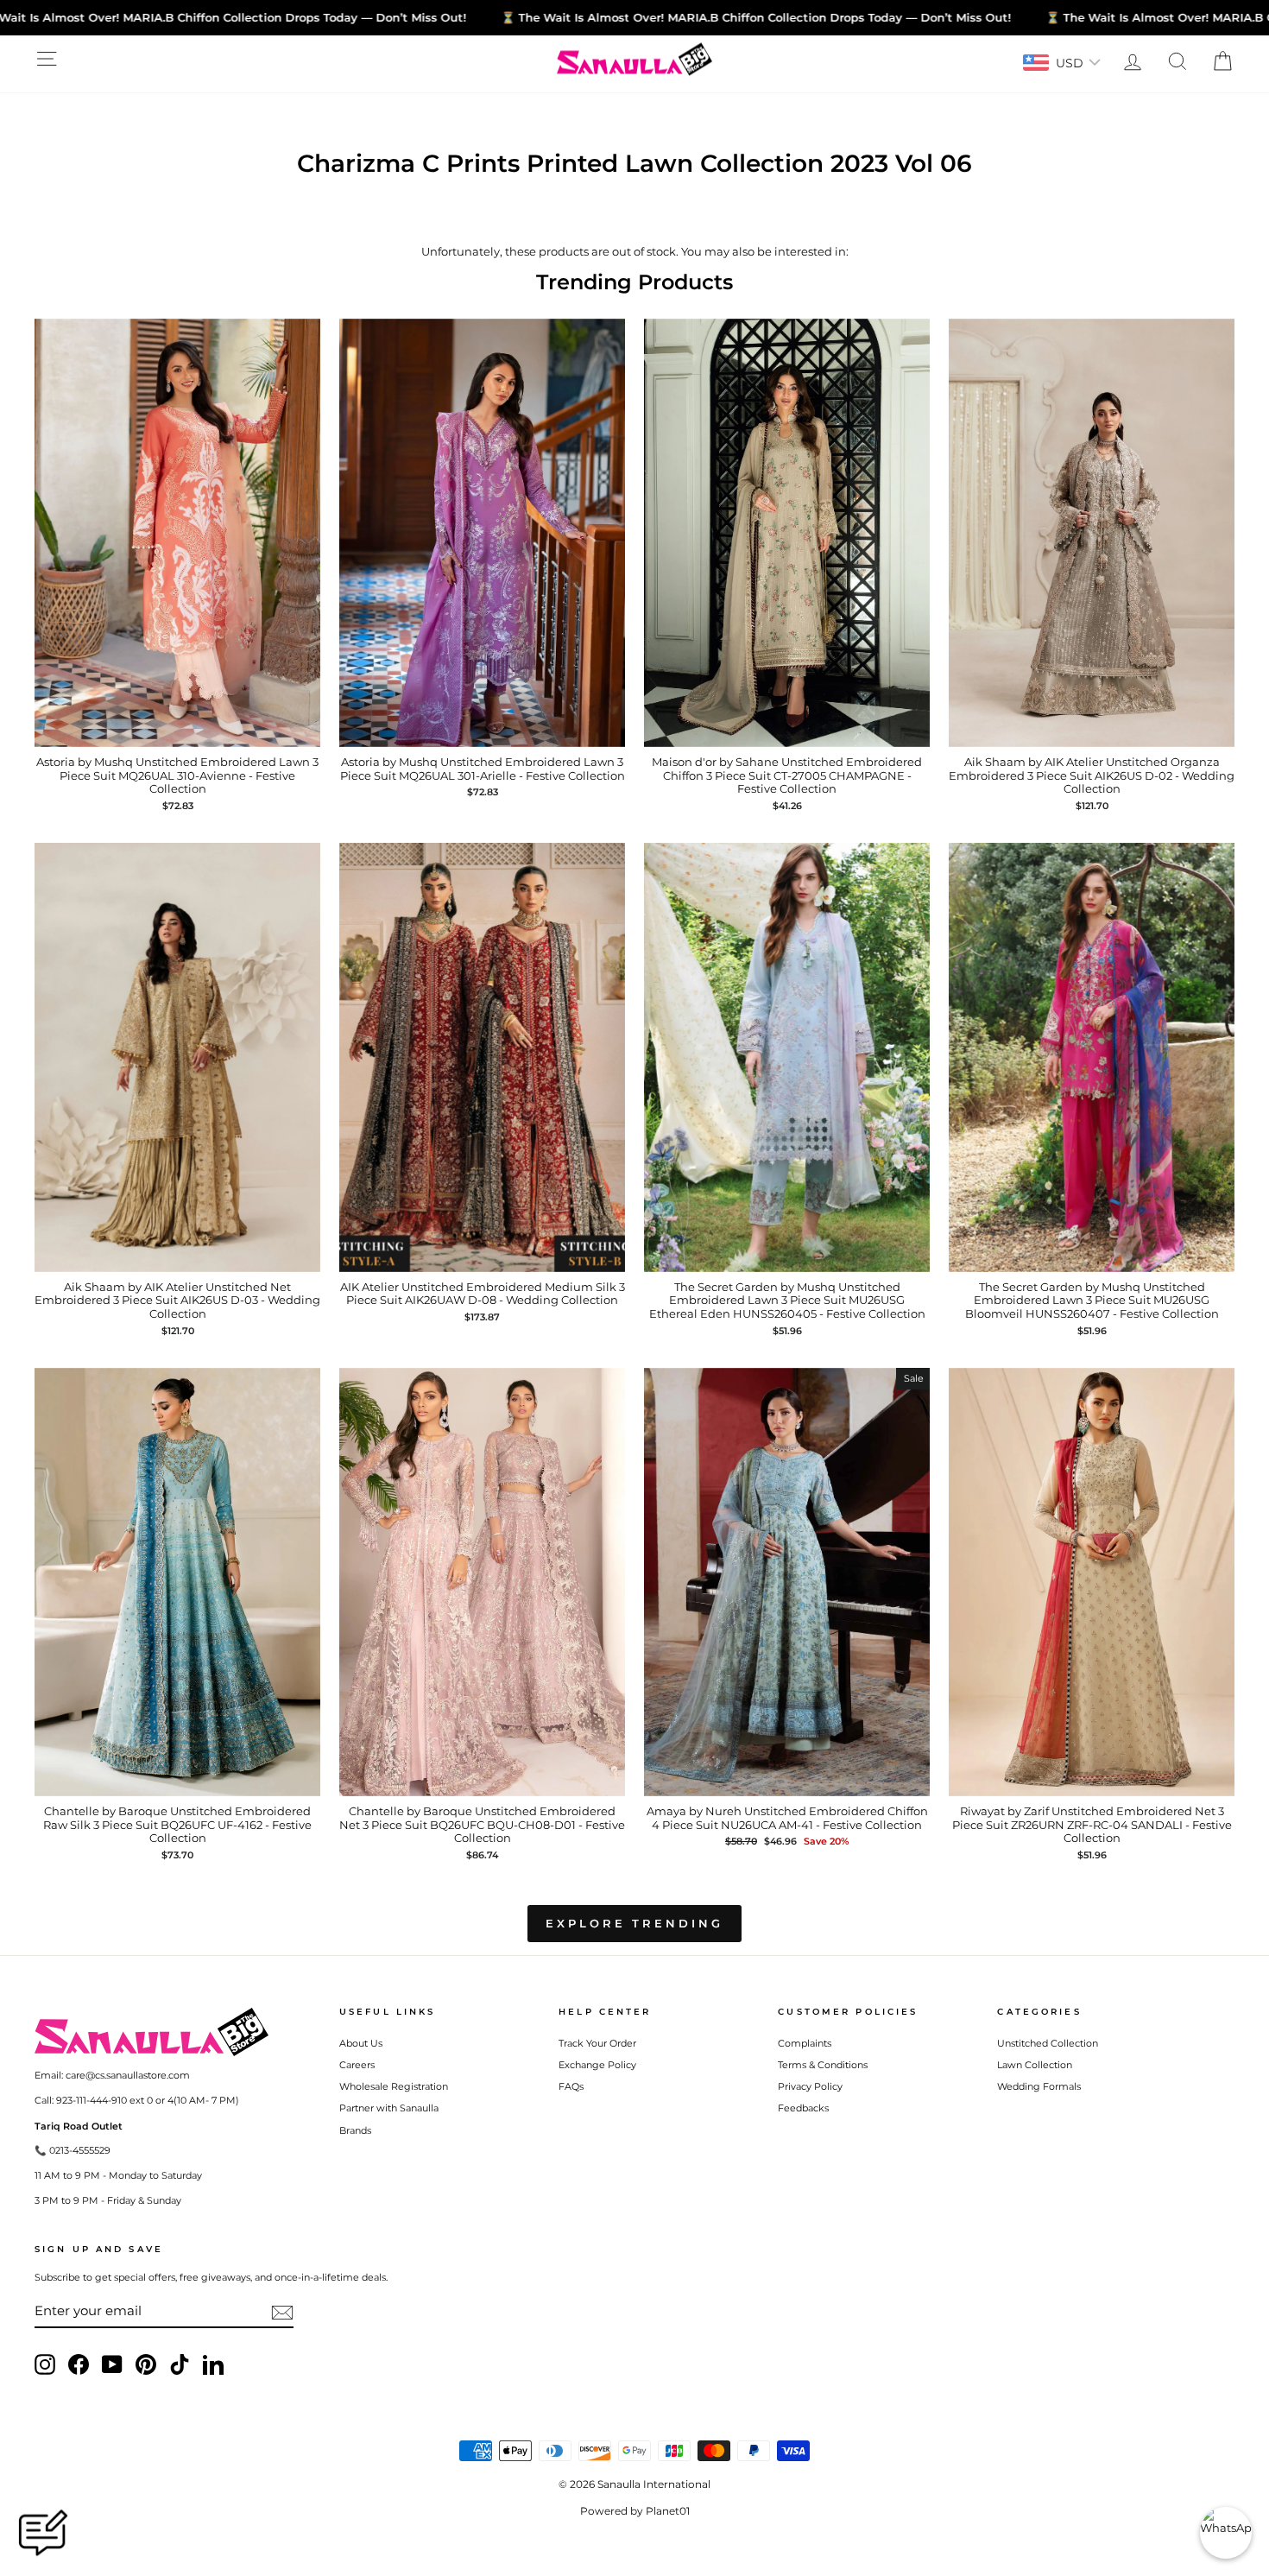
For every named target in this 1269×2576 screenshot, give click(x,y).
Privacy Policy (810, 2086)
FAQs (571, 2086)
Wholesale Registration (394, 2086)
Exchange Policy (597, 2065)
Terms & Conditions (823, 2065)
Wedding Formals (1039, 2086)
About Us (361, 2043)
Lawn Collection (1035, 2065)
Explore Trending (634, 1923)
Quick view (177, 730)
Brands (355, 2130)
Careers (357, 2065)
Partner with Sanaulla (389, 2108)
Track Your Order (597, 2043)
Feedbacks (803, 2108)
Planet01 (668, 2511)
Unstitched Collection (1048, 2043)
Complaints (805, 2043)
